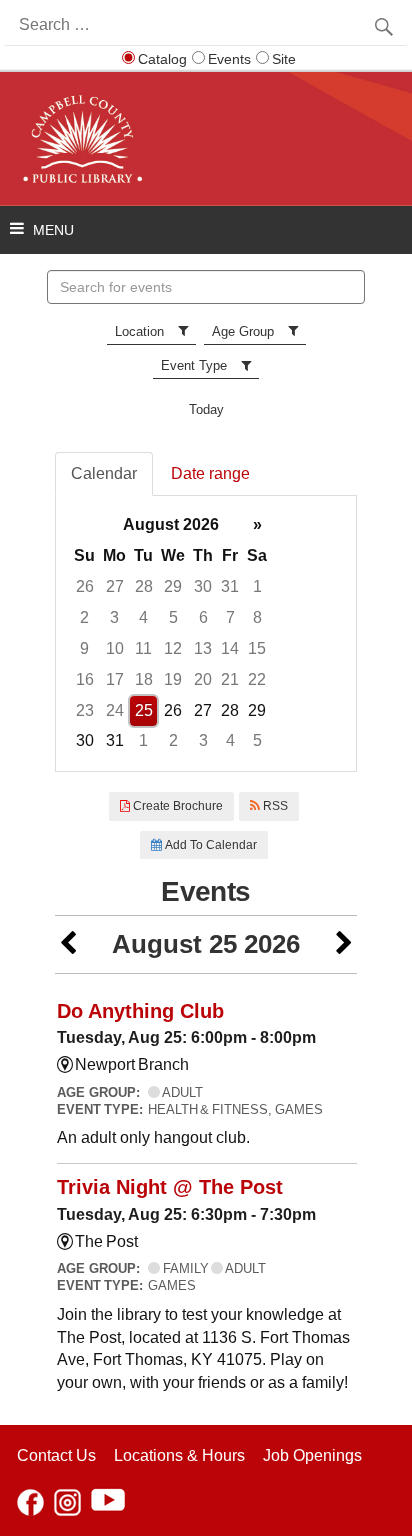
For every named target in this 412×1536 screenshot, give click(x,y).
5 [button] (173, 617)
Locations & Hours (179, 1455)
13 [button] (203, 648)
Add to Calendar (209, 845)
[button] (68, 944)
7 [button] (230, 617)
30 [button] (203, 586)
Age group (243, 331)
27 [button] (115, 586)
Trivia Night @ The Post (170, 1187)
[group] (206, 633)
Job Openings (312, 1455)
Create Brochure (176, 806)
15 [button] (257, 648)
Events (229, 59)
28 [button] (144, 586)
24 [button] (115, 710)
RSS (274, 806)
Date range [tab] (210, 473)
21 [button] (230, 679)
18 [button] (144, 679)
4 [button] (143, 617)
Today (206, 409)
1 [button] (257, 586)
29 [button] (173, 586)
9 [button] (84, 648)
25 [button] (144, 710)
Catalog (162, 59)
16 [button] (85, 679)
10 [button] (115, 648)
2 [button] (84, 617)
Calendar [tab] (104, 473)
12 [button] (173, 648)
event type (194, 365)
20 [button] (203, 679)
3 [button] (114, 617)
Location (139, 331)
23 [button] (85, 710)
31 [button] (230, 586)
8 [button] (257, 617)
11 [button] (143, 648)
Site (284, 59)
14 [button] (230, 648)
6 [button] (203, 617)
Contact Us (56, 1455)
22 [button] (257, 679)
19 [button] (173, 679)
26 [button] (85, 586)
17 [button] (115, 679)
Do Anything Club (140, 1011)
